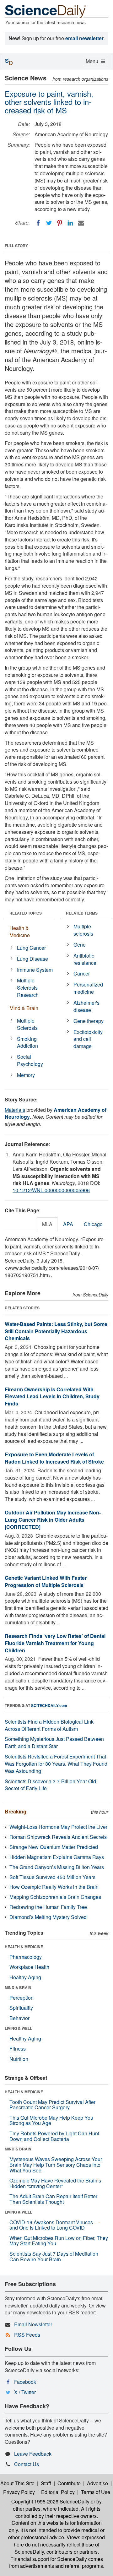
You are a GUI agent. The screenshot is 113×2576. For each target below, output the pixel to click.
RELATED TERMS (82, 913)
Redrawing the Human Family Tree (48, 1907)
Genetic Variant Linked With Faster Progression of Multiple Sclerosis (46, 1581)
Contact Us (27, 2464)
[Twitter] (49, 223)
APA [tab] (68, 1224)
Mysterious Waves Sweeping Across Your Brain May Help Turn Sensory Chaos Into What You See (56, 2165)
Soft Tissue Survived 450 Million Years (52, 1877)
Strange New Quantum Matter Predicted (54, 1847)
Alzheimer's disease (86, 1006)
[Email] (81, 223)
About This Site (17, 2483)
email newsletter (84, 38)
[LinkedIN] (70, 223)
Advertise (97, 2483)
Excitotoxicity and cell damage (88, 1039)
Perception (22, 1998)
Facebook (25, 2382)
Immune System (35, 970)
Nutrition (19, 2059)
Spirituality (21, 2008)
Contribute (69, 2483)
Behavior (19, 2018)
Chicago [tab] (93, 1224)
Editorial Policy (58, 2492)
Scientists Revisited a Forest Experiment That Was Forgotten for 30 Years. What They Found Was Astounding (56, 1764)
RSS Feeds (27, 2335)
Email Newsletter (33, 2324)
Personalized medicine (88, 988)
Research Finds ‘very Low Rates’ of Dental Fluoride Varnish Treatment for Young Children (55, 1643)
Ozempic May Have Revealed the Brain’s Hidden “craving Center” (55, 2183)
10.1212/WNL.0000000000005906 (51, 1190)
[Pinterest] (60, 223)
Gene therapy (89, 1021)
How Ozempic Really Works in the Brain (54, 1887)
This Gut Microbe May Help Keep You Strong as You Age (51, 2120)
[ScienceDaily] (46, 11)
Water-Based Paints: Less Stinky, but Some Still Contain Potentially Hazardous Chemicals (56, 1331)
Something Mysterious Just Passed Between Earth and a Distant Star (54, 1742)
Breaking (16, 1811)
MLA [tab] (47, 1224)
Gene (80, 945)
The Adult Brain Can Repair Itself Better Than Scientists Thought (53, 2199)
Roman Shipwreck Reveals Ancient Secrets (58, 1837)
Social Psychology (30, 1060)
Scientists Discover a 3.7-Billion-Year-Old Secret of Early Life (50, 1785)
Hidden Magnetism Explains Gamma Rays (57, 1857)
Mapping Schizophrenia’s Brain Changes (55, 1897)
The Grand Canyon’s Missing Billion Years (57, 1867)
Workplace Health (29, 1967)
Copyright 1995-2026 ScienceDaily (50, 2501)
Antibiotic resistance (85, 959)
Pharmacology (26, 1957)
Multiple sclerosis (83, 930)
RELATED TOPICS (26, 913)
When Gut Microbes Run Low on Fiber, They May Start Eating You (59, 2241)
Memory (26, 1075)
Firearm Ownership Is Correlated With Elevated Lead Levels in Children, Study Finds (52, 1397)
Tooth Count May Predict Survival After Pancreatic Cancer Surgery (52, 2105)
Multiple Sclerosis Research (28, 988)
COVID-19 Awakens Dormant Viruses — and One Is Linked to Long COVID (54, 2225)
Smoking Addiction (27, 1042)
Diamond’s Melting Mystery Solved (48, 1917)
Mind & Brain (24, 1008)
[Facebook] (38, 223)
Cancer (82, 973)
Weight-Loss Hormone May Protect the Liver (58, 1827)
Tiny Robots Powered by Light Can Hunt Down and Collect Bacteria (54, 2136)
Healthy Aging (25, 1977)
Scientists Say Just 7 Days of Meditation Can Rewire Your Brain (54, 2256)
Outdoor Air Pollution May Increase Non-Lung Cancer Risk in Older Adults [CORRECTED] (53, 1520)
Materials (15, 1110)
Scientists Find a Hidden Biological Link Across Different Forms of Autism (49, 1725)
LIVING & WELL (18, 2028)
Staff (46, 2483)
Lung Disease (32, 959)
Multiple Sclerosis (27, 1024)
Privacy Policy (19, 2492)
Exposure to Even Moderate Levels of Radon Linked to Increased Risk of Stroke (54, 1458)
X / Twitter (25, 2392)
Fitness (18, 2049)
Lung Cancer (31, 948)
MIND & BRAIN (18, 1987)
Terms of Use (96, 2492)
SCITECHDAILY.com (49, 1705)
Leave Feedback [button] (33, 2454)
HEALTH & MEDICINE (24, 1947)
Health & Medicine (20, 932)
